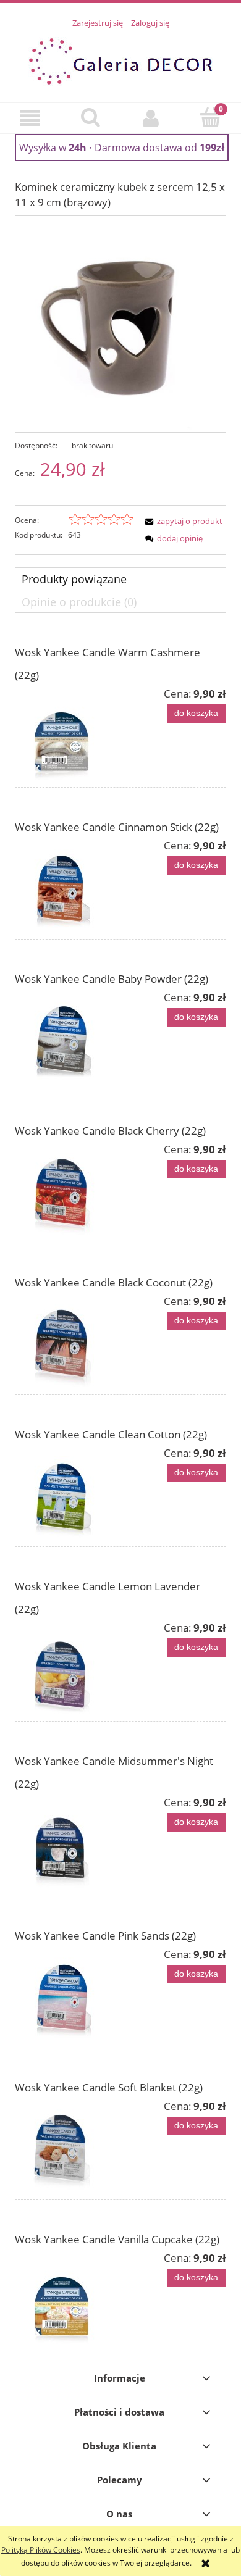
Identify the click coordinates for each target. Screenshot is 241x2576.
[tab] (120, 579)
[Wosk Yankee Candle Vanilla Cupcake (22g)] (68, 2298)
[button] (30, 118)
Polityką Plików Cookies (41, 2550)
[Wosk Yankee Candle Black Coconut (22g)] (68, 1341)
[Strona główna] (120, 60)
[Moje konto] (151, 118)
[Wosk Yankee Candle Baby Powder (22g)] (68, 1037)
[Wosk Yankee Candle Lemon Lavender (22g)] (68, 1667)
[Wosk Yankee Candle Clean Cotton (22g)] (68, 1493)
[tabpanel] (120, 1490)
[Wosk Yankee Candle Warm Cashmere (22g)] (68, 733)
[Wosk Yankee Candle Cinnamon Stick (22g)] (68, 885)
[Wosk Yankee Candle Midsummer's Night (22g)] (68, 1842)
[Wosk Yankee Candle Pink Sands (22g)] (68, 1994)
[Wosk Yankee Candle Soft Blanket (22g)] (68, 2146)
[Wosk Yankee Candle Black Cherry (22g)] (68, 1189)
